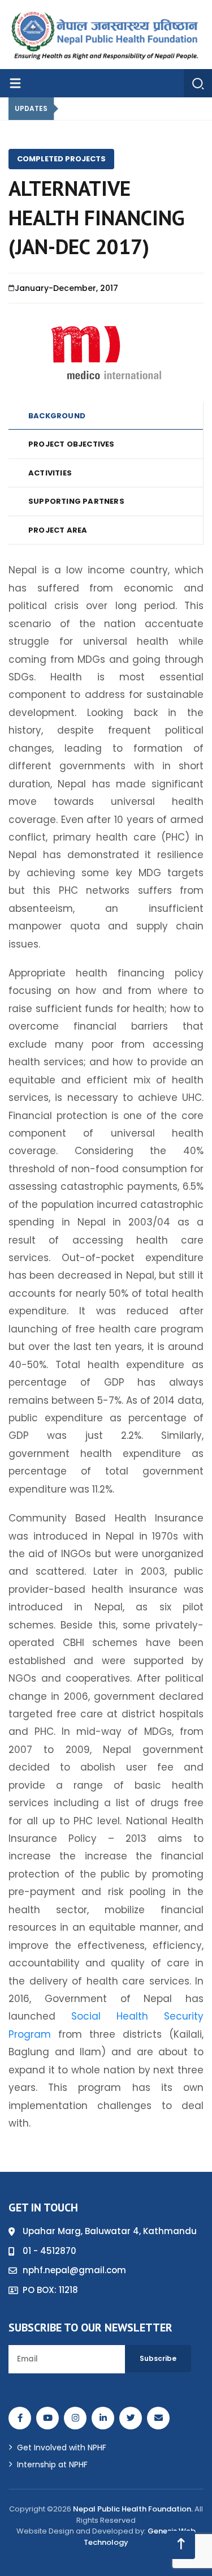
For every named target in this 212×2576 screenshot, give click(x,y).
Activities (50, 473)
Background (57, 416)
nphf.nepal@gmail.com (74, 2270)
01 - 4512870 (49, 2251)
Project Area (58, 530)
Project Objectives (72, 444)
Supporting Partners (76, 501)
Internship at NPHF (52, 2464)
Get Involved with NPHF (62, 2448)
